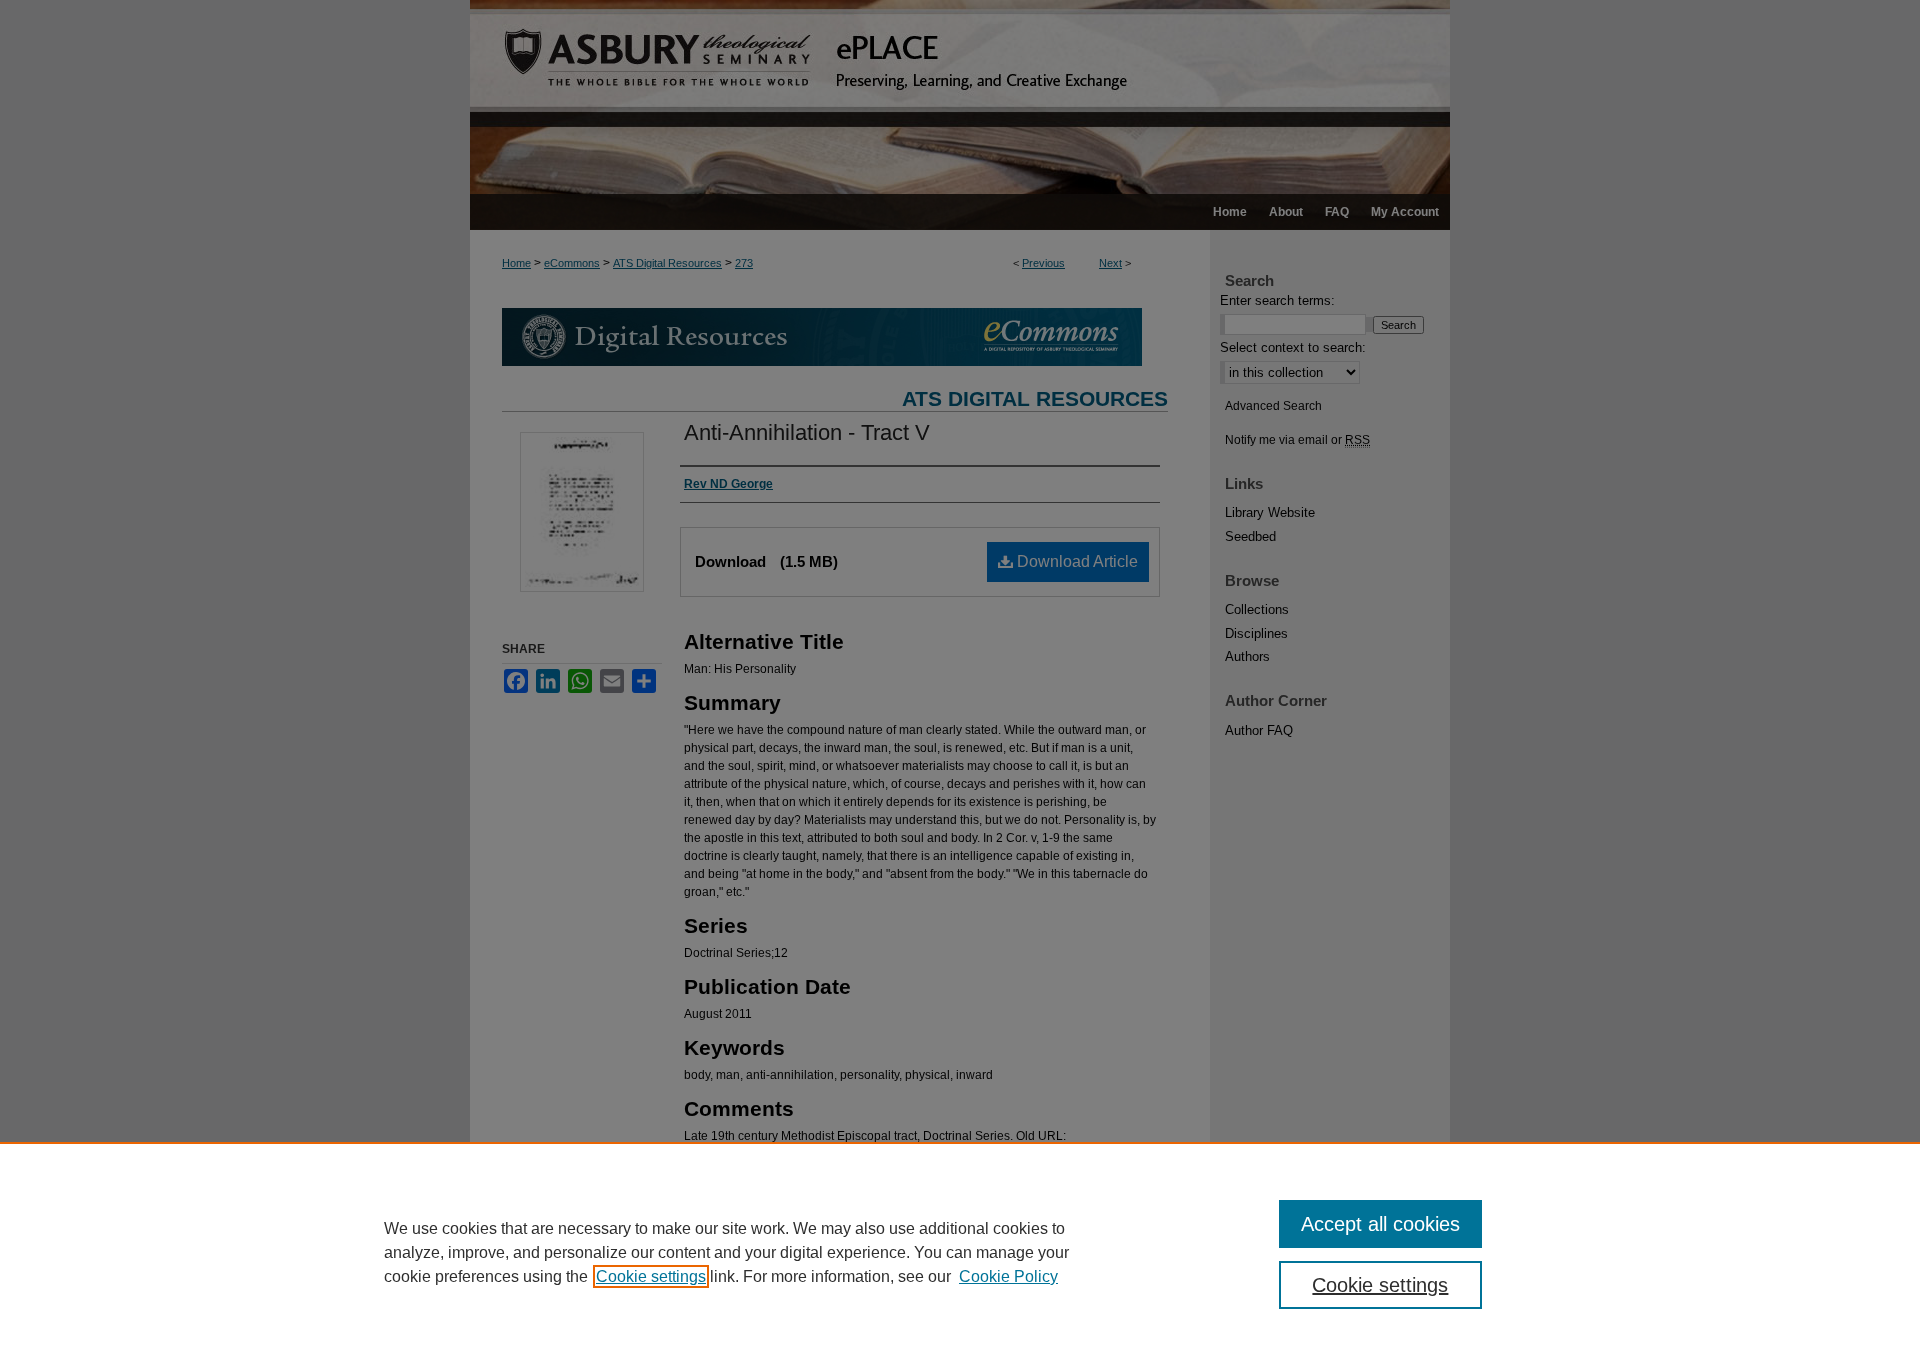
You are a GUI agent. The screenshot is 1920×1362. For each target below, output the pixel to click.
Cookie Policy (1008, 1276)
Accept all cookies (1380, 1224)
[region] (960, 1252)
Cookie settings (651, 1276)
